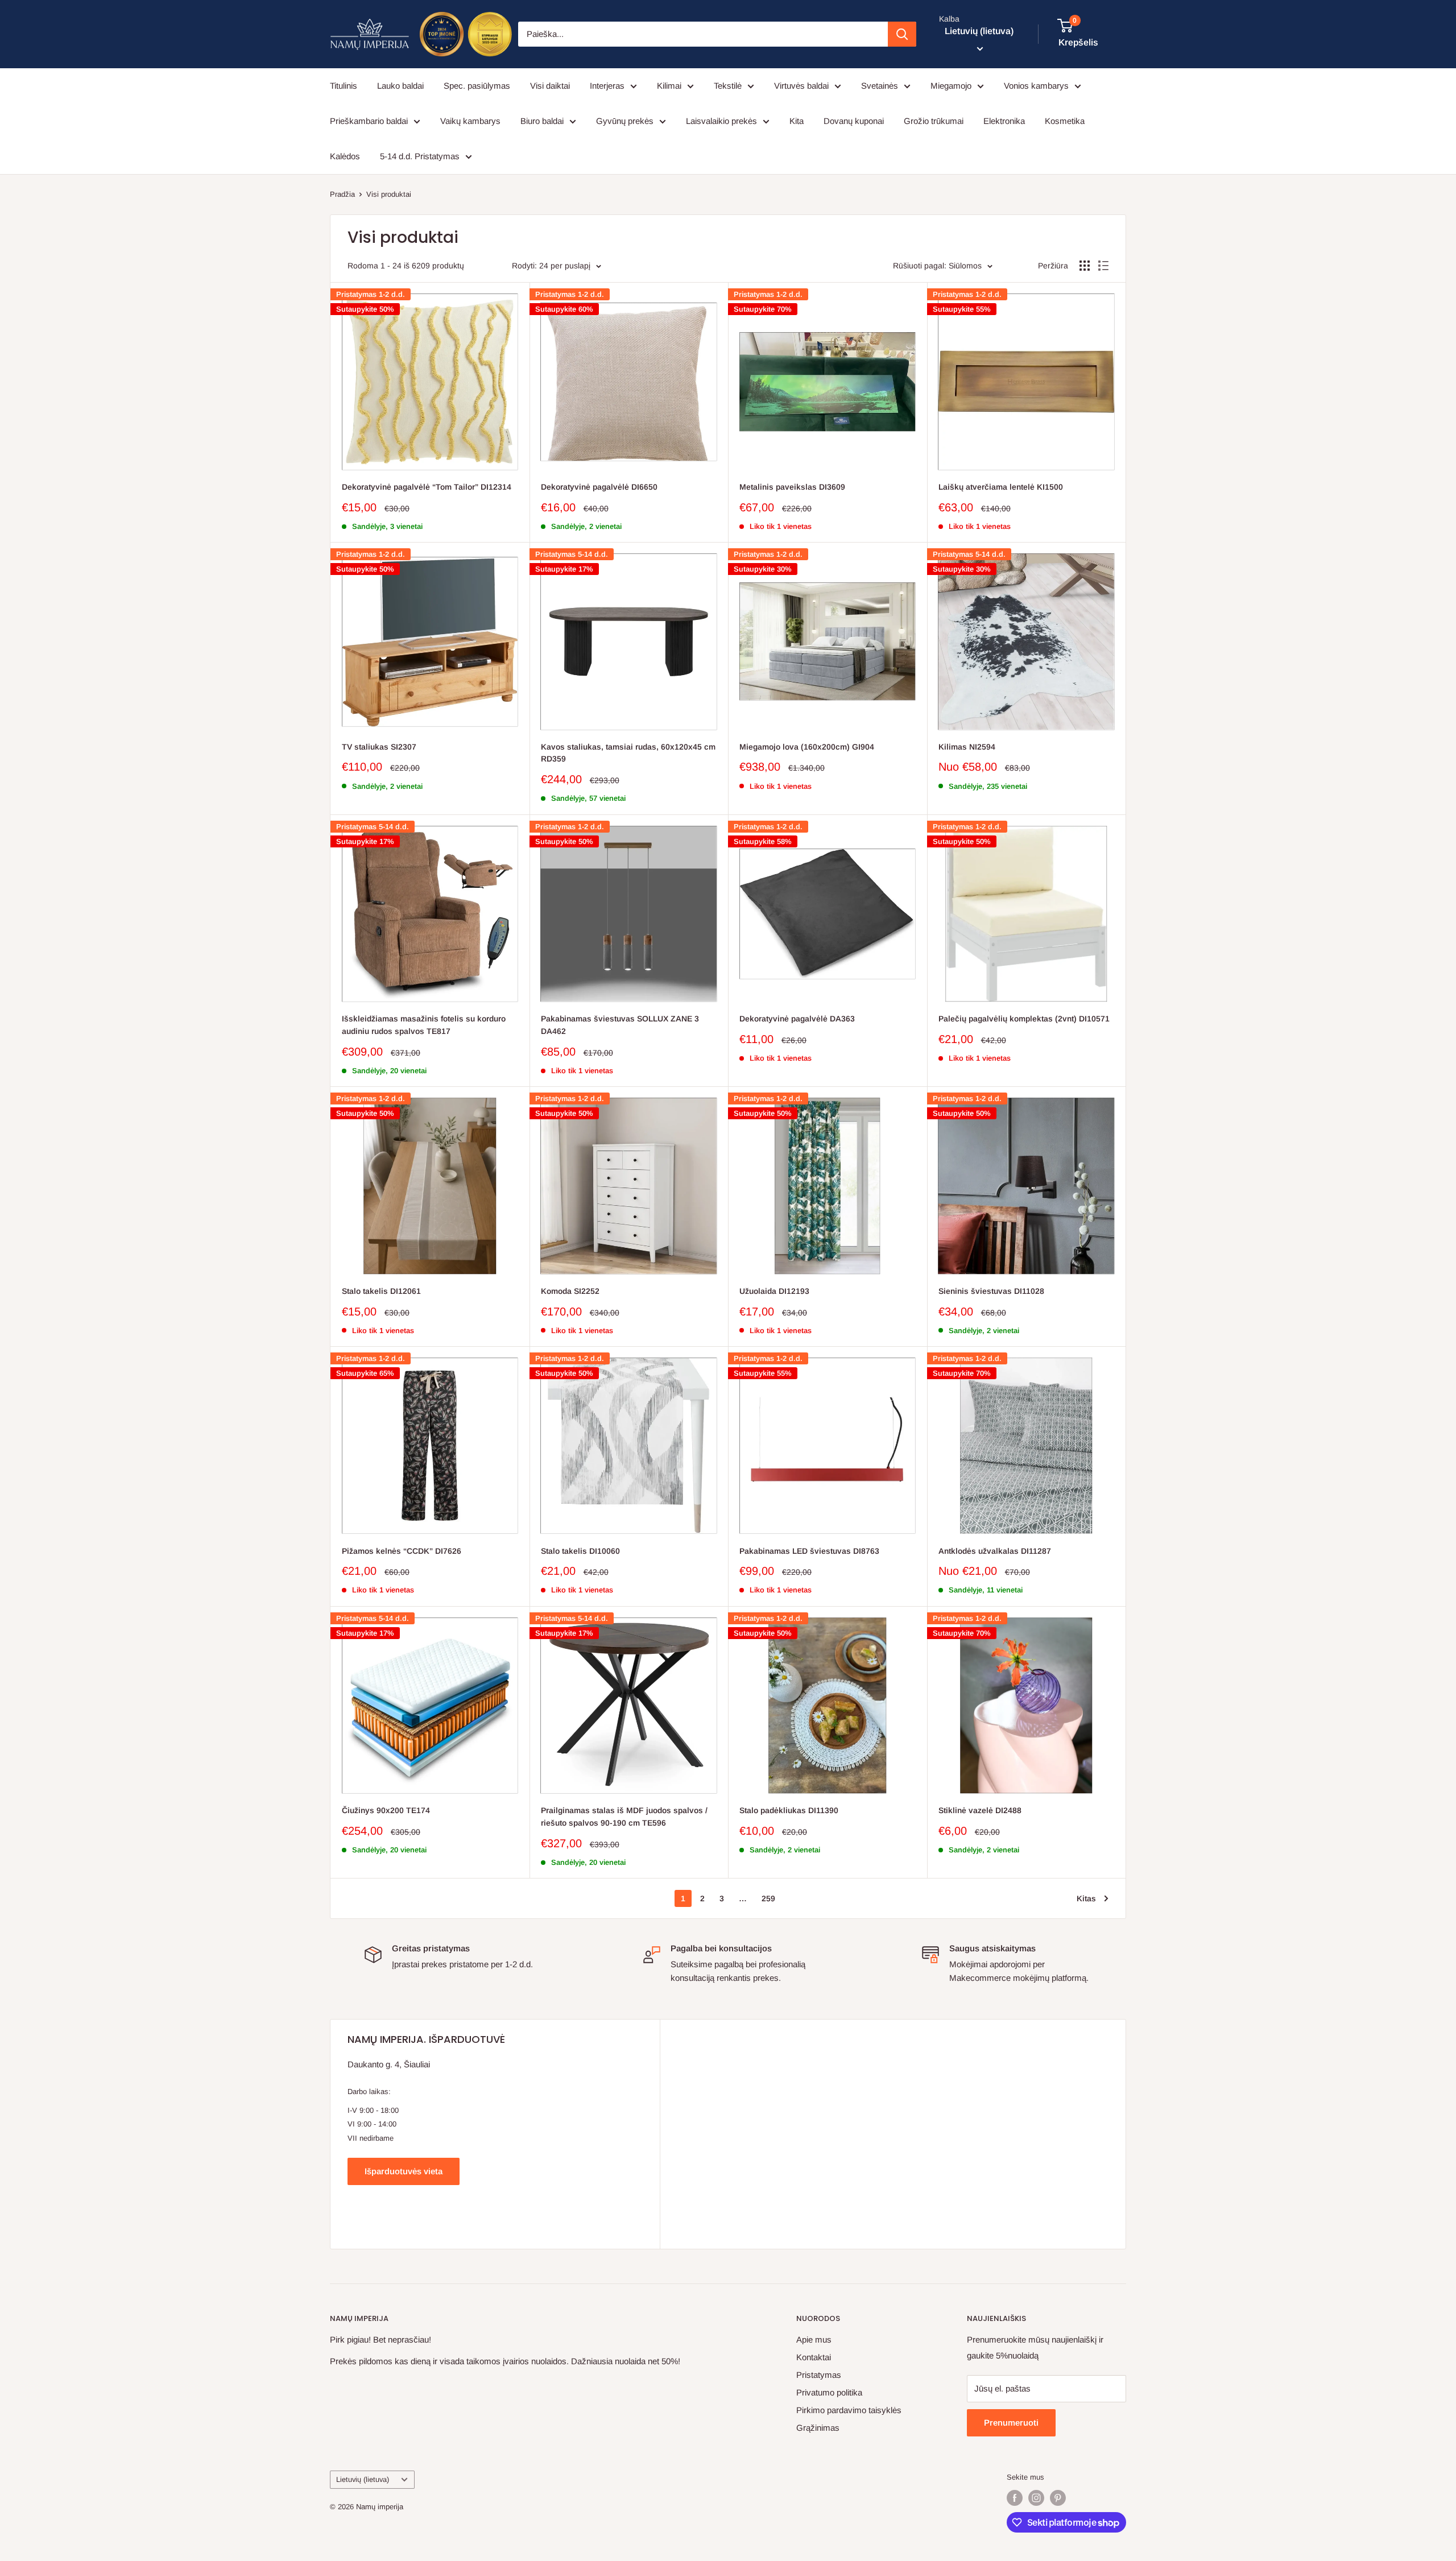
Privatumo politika (829, 2392)
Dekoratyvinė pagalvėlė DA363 (797, 1019)
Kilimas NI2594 (967, 747)
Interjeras (607, 86)
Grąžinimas (818, 2428)
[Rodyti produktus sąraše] (1103, 266)
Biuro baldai (542, 121)
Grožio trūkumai (934, 121)
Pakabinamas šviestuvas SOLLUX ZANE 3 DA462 (620, 1025)
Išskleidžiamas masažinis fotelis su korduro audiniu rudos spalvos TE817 (424, 1025)
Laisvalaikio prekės (721, 121)
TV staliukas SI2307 (379, 747)
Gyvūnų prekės (625, 121)
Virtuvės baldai (801, 86)
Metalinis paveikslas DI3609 (792, 487)
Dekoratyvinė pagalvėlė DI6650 (599, 487)
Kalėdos (345, 156)
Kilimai (669, 86)
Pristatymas (819, 2375)
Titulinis (344, 86)
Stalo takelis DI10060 (580, 1551)
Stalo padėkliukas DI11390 (789, 1810)
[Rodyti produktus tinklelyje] (1085, 266)
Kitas (1086, 1898)
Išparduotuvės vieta (404, 2171)
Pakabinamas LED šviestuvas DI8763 (809, 1551)
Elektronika (1004, 121)
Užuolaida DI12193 (774, 1291)
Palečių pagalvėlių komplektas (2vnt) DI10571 (1024, 1019)
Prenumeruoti (1011, 2423)
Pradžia (342, 194)
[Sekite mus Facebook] (1015, 2498)
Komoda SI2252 (570, 1291)
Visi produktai (389, 194)
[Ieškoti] (902, 34)
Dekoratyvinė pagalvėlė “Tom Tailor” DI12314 (427, 487)
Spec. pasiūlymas (477, 86)
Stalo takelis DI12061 (381, 1291)
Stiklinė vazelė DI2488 (980, 1810)
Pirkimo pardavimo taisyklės (849, 2410)
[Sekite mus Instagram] (1036, 2498)
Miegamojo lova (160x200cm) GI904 (807, 747)
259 (768, 1898)
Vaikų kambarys (470, 121)
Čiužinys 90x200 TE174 (386, 1810)
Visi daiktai (550, 86)
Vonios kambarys (1036, 86)
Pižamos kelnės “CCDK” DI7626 (402, 1551)
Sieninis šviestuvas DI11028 (991, 1291)
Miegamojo (951, 86)
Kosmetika (1065, 121)
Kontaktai (814, 2357)
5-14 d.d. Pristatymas (420, 156)
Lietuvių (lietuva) (363, 2479)
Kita (797, 121)
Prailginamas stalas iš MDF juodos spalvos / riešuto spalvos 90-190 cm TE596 (624, 1817)
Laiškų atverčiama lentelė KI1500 (1001, 487)
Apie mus (814, 2339)
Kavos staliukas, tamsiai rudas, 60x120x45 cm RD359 (628, 753)
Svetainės (880, 86)
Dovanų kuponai (854, 121)
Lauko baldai (400, 86)
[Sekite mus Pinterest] (1058, 2498)
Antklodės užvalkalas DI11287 (995, 1551)
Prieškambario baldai (369, 121)
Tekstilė (728, 86)
